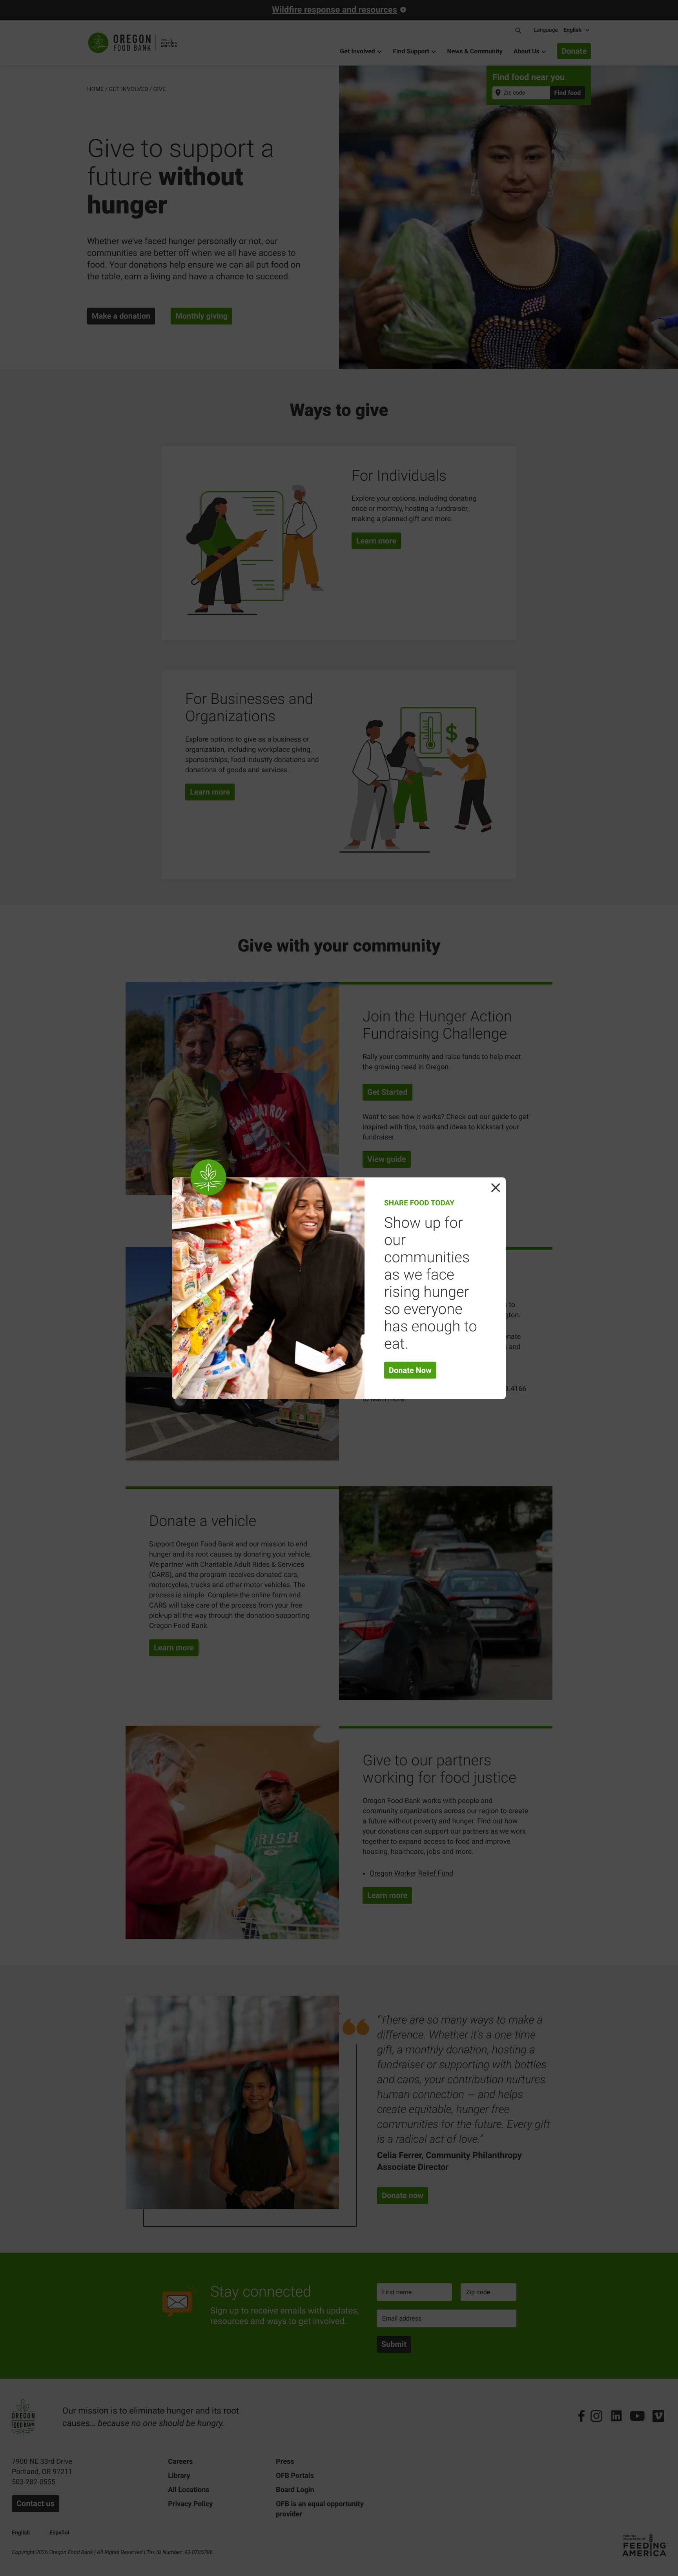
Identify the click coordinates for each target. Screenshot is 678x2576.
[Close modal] (496, 1187)
